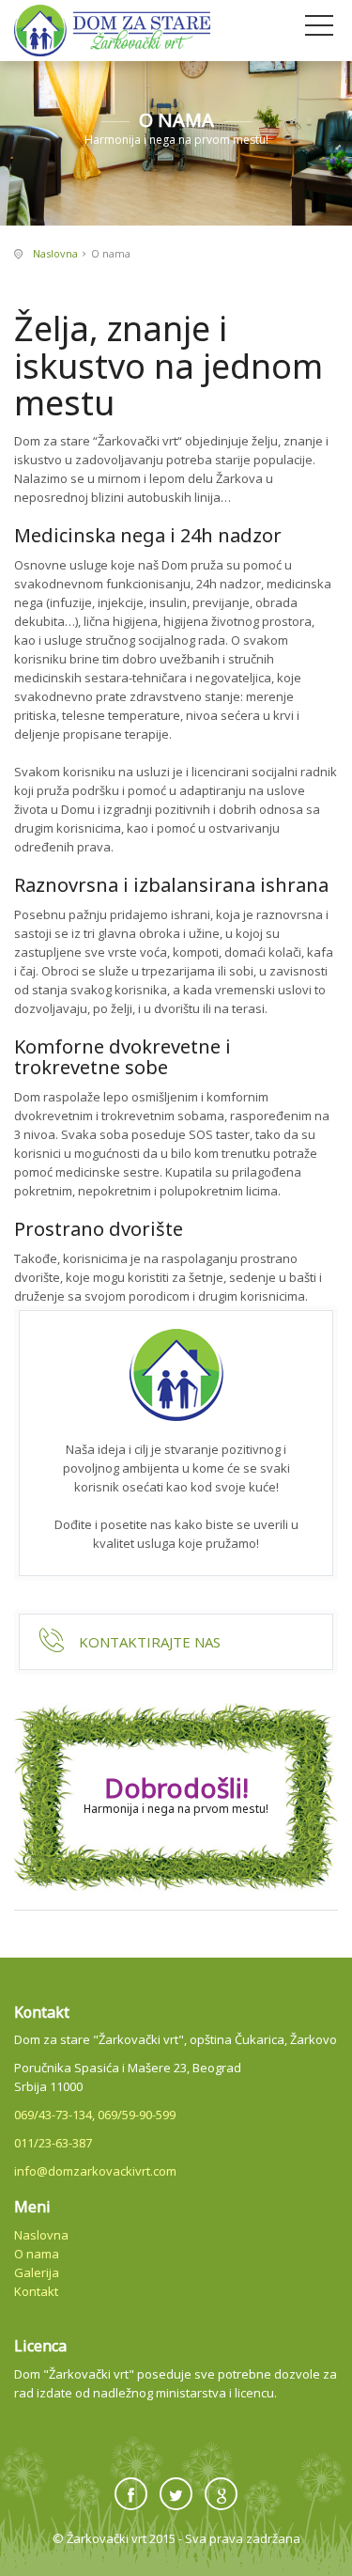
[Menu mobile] (319, 29)
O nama (37, 2254)
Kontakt (36, 2291)
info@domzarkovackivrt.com (95, 2171)
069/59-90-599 (137, 2115)
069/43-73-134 (53, 2115)
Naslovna (55, 253)
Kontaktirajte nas (150, 1642)
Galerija (37, 2272)
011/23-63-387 (53, 2143)
